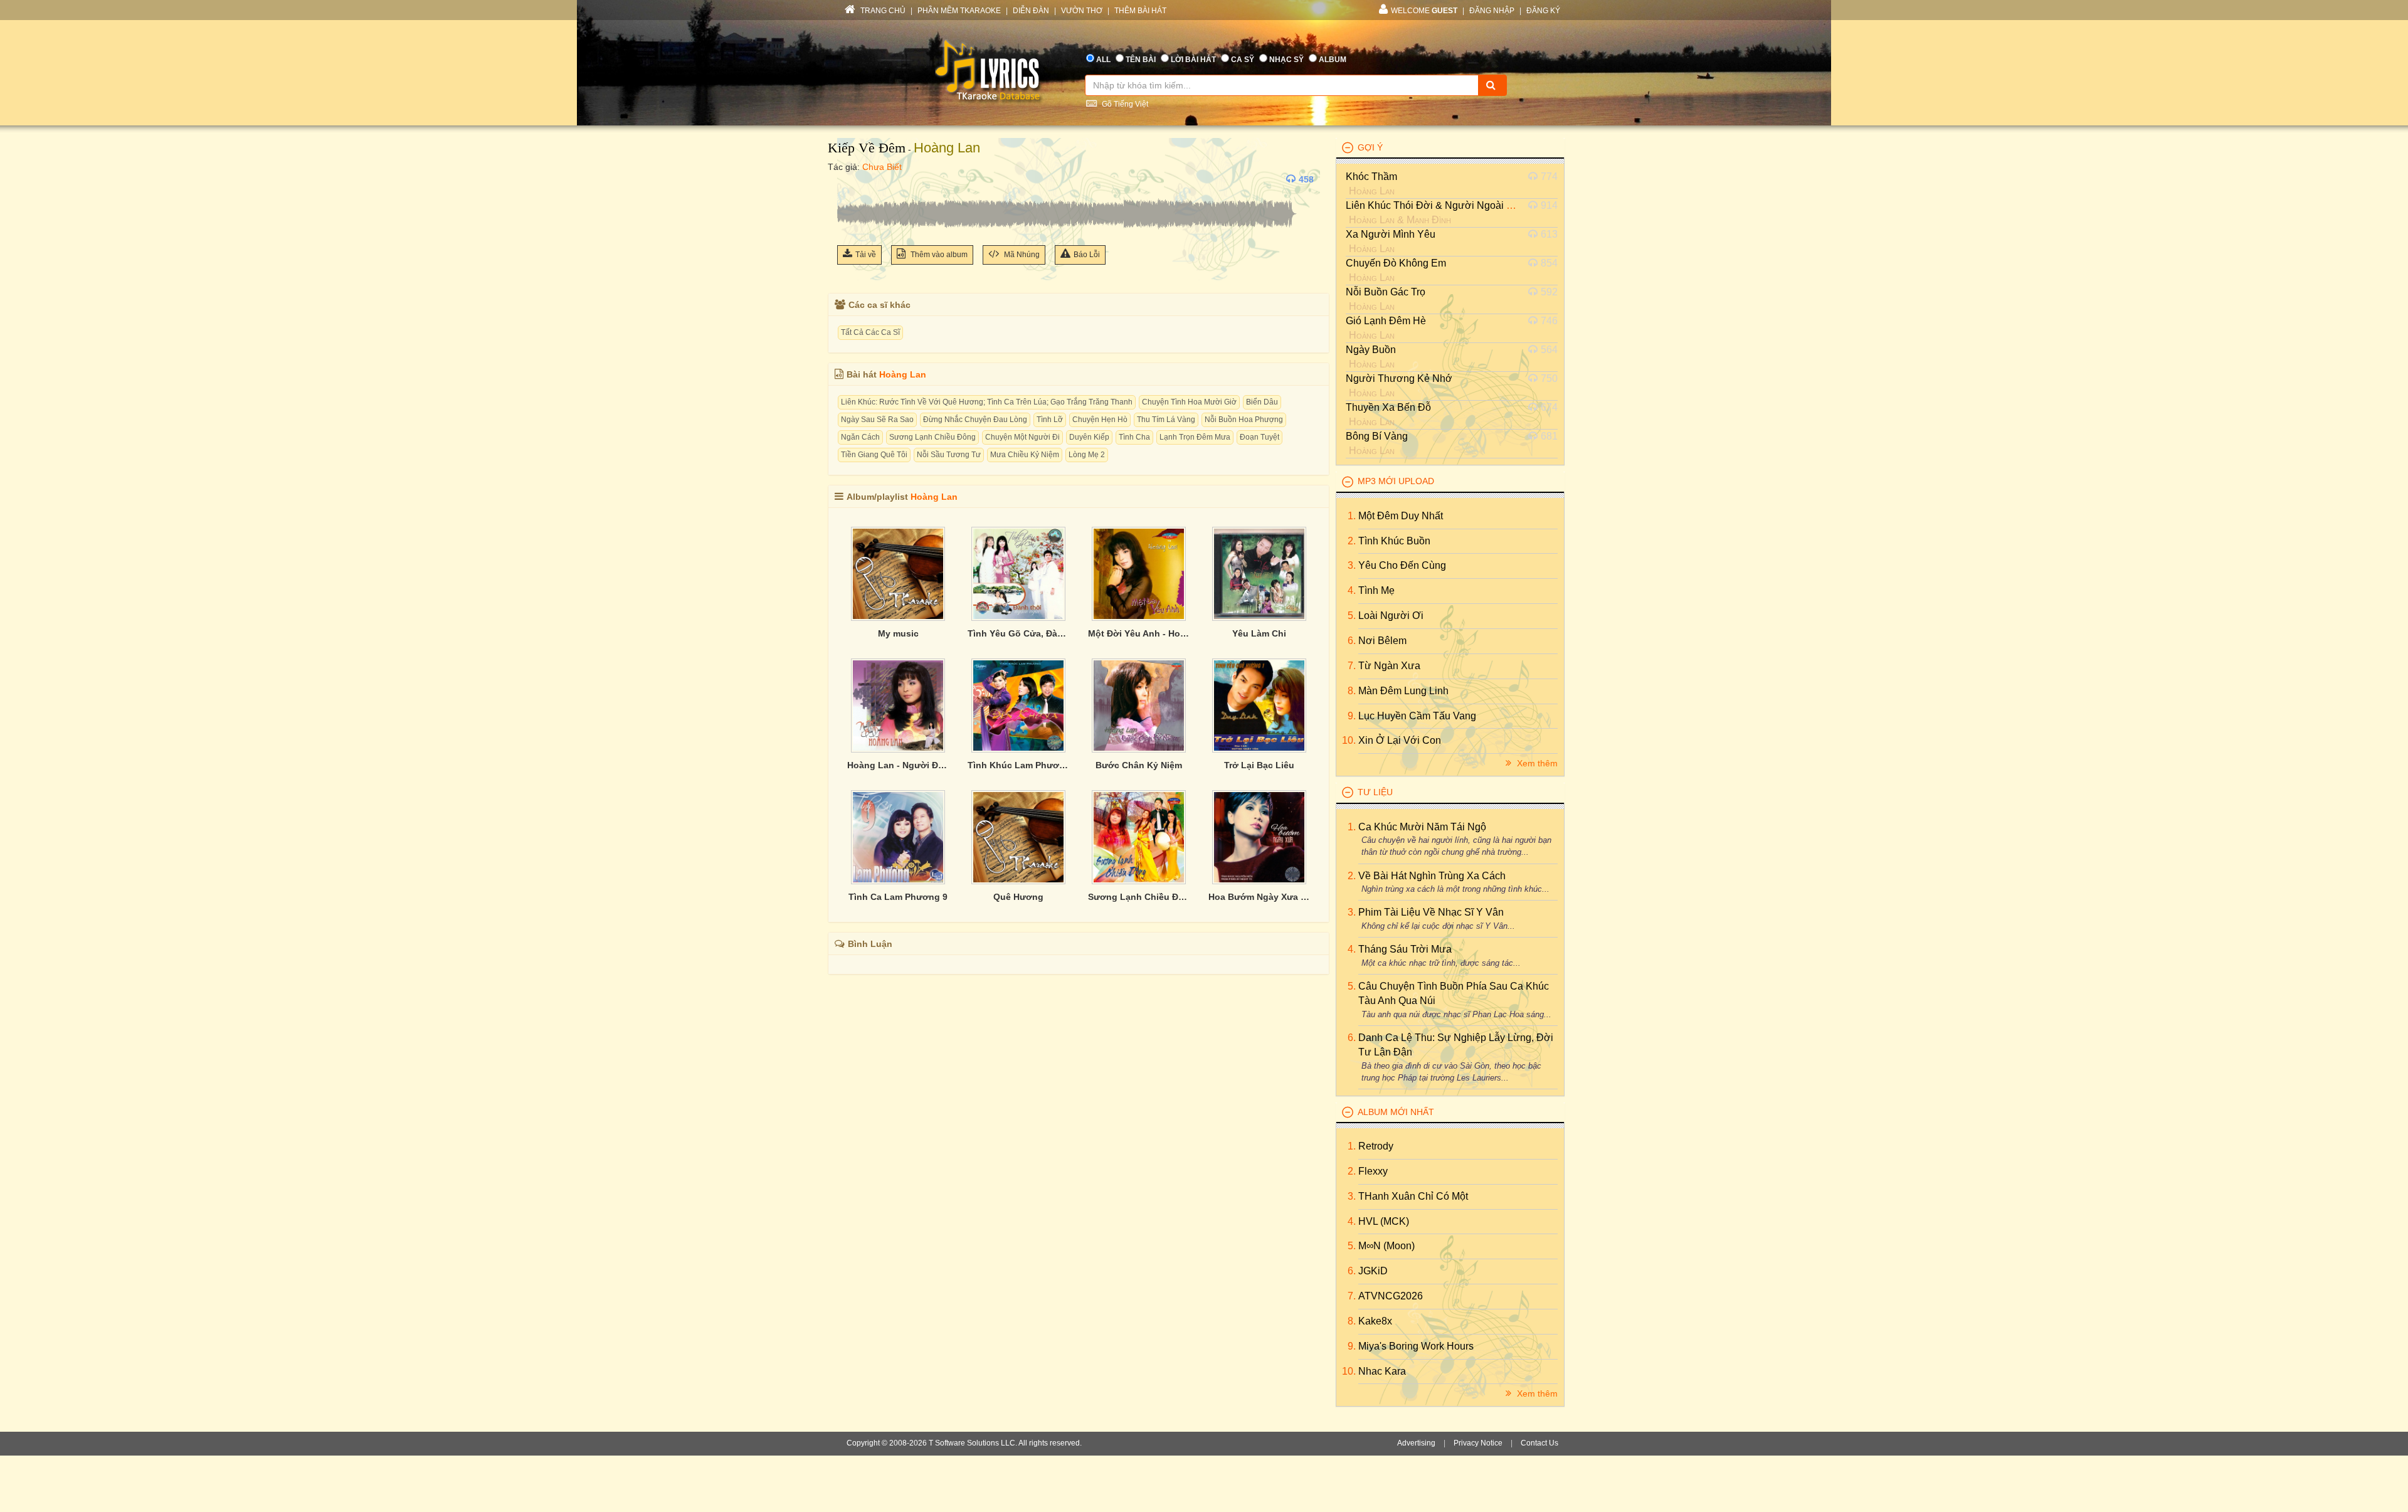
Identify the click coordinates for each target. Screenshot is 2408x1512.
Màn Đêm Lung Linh (1403, 691)
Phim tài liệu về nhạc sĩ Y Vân (1431, 912)
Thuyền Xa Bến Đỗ (1388, 407)
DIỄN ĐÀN (1031, 11)
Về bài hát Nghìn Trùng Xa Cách (1432, 876)
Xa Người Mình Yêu (1391, 234)
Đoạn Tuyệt (1259, 437)
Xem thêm (1536, 763)
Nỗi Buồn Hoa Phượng (1244, 420)
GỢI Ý (1370, 147)
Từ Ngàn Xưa (1389, 666)
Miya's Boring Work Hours (1416, 1346)
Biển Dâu (1262, 402)
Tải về (866, 255)
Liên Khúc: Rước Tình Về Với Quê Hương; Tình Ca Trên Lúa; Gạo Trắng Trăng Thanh (987, 402)
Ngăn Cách (860, 437)
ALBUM (1333, 60)
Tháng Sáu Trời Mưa (1405, 949)
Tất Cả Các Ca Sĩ (870, 332)
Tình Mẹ (1376, 590)
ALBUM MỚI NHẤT (1396, 1112)
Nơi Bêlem (1382, 641)
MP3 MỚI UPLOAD (1396, 481)
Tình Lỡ (1050, 420)
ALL (1103, 60)
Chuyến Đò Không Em (1396, 263)
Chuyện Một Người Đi (1022, 437)
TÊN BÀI (1141, 60)
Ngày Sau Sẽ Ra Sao (877, 420)
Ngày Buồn (1371, 350)
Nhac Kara (1382, 1371)
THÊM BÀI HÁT (1140, 11)
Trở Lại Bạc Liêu (1259, 765)
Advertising (1416, 1443)
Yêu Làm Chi (1259, 633)
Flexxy (1373, 1171)
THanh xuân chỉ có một (1413, 1196)
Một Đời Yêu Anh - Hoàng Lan (1139, 633)
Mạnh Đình (1429, 220)
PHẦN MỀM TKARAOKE (959, 11)
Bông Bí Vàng (1377, 436)
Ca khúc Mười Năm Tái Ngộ (1422, 827)
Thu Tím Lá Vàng (1166, 420)
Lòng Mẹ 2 (1087, 455)
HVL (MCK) (1384, 1221)
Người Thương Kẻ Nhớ (1399, 378)
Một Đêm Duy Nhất (1401, 516)
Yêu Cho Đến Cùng (1402, 565)
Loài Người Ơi (1391, 616)
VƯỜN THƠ (1082, 11)
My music (898, 633)
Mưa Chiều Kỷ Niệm (1025, 455)
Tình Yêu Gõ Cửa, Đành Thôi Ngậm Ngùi (1018, 633)
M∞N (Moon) (1386, 1246)
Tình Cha (1134, 437)
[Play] (850, 179)
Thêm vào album (938, 255)
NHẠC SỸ (1286, 60)
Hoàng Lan (947, 148)
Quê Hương (1018, 897)
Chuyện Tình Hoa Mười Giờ (1189, 402)
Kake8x (1375, 1321)
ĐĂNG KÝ (1543, 11)
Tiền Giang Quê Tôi (874, 455)
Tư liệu (1375, 792)
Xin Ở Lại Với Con (1400, 740)
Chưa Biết (882, 167)
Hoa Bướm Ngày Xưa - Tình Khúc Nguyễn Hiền (1259, 897)
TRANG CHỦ (882, 11)
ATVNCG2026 (1391, 1296)
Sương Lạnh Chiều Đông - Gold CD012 (1139, 897)
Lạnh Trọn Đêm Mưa (1195, 437)
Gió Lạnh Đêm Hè (1386, 321)
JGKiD (1373, 1271)
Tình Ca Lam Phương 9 (898, 897)
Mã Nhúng (1021, 255)
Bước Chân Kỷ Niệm (1139, 765)
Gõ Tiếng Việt (1124, 104)
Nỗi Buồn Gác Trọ (1386, 292)
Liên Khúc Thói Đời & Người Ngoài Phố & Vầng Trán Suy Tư (1482, 205)
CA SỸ (1243, 60)
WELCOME (1424, 11)
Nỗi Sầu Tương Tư (949, 455)
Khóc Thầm (1371, 177)
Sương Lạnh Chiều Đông (932, 437)
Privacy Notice (1478, 1443)
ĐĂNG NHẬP (1492, 11)
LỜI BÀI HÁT (1193, 60)
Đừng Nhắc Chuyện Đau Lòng (975, 420)
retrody (1376, 1146)
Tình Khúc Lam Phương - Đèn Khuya (1018, 765)
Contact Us (1539, 1443)
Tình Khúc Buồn (1394, 541)
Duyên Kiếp (1089, 437)
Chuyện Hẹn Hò (1100, 420)
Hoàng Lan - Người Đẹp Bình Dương (898, 765)
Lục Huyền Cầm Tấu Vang (1417, 716)
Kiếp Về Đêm (867, 148)
